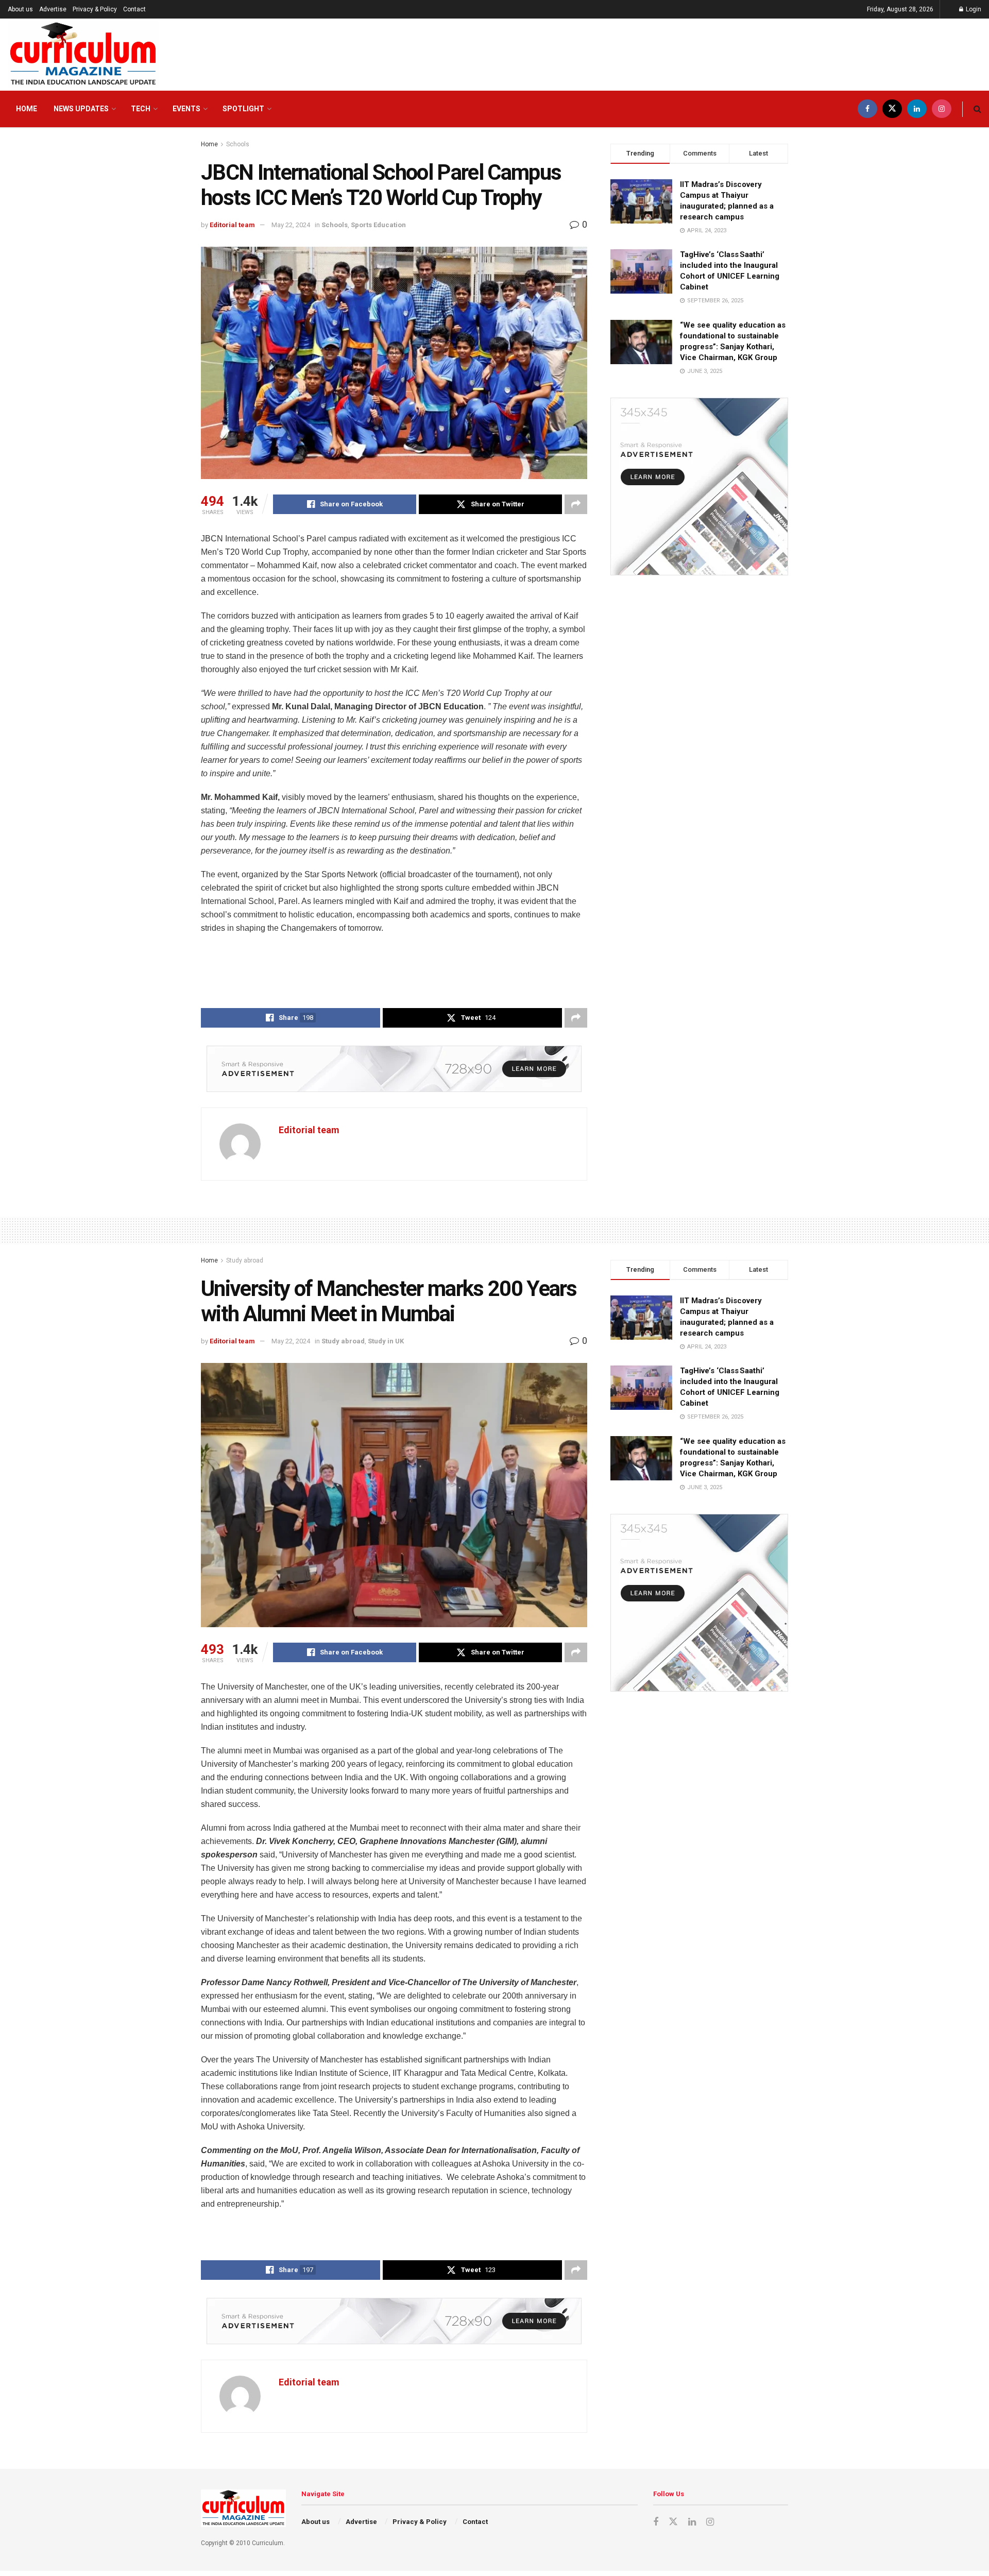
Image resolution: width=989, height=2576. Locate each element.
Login (973, 9)
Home (27, 109)
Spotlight (243, 109)
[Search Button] (977, 109)
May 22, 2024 (291, 225)
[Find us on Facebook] (867, 109)
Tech (141, 109)
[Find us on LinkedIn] (917, 109)
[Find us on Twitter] (892, 109)
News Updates (81, 109)
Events (186, 109)
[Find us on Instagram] (942, 109)
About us (20, 9)
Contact (134, 9)
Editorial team (232, 225)
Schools (238, 144)
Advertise (53, 9)
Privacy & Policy (95, 9)
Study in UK (386, 1341)
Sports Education (378, 225)
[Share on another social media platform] (576, 504)
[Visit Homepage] (83, 55)
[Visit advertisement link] (394, 1069)
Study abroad (245, 1260)
